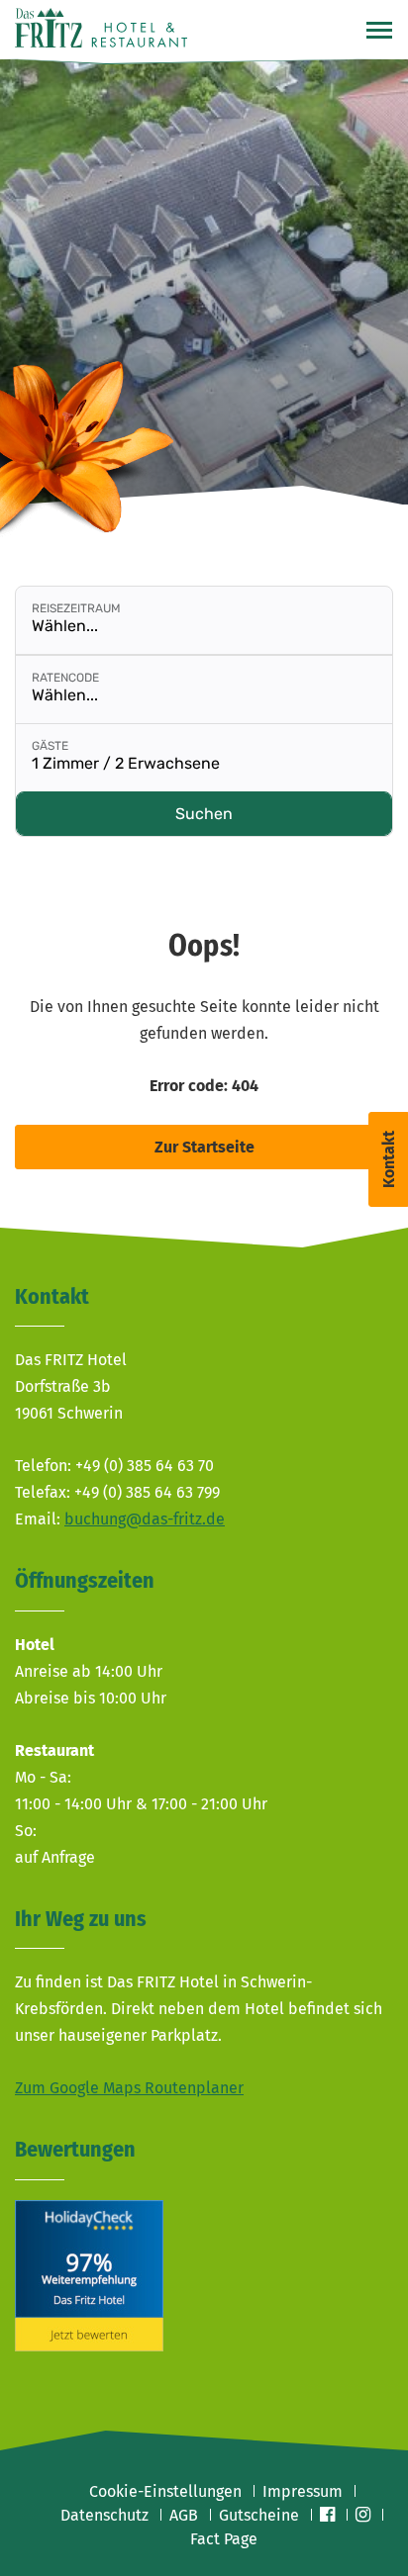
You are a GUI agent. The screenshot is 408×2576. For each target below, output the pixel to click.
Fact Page (224, 2539)
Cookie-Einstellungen (165, 2491)
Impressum (303, 2491)
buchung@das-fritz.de (145, 1519)
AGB (184, 2515)
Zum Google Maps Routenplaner (129, 2088)
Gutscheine (259, 2515)
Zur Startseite (204, 1147)
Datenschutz (104, 2515)
